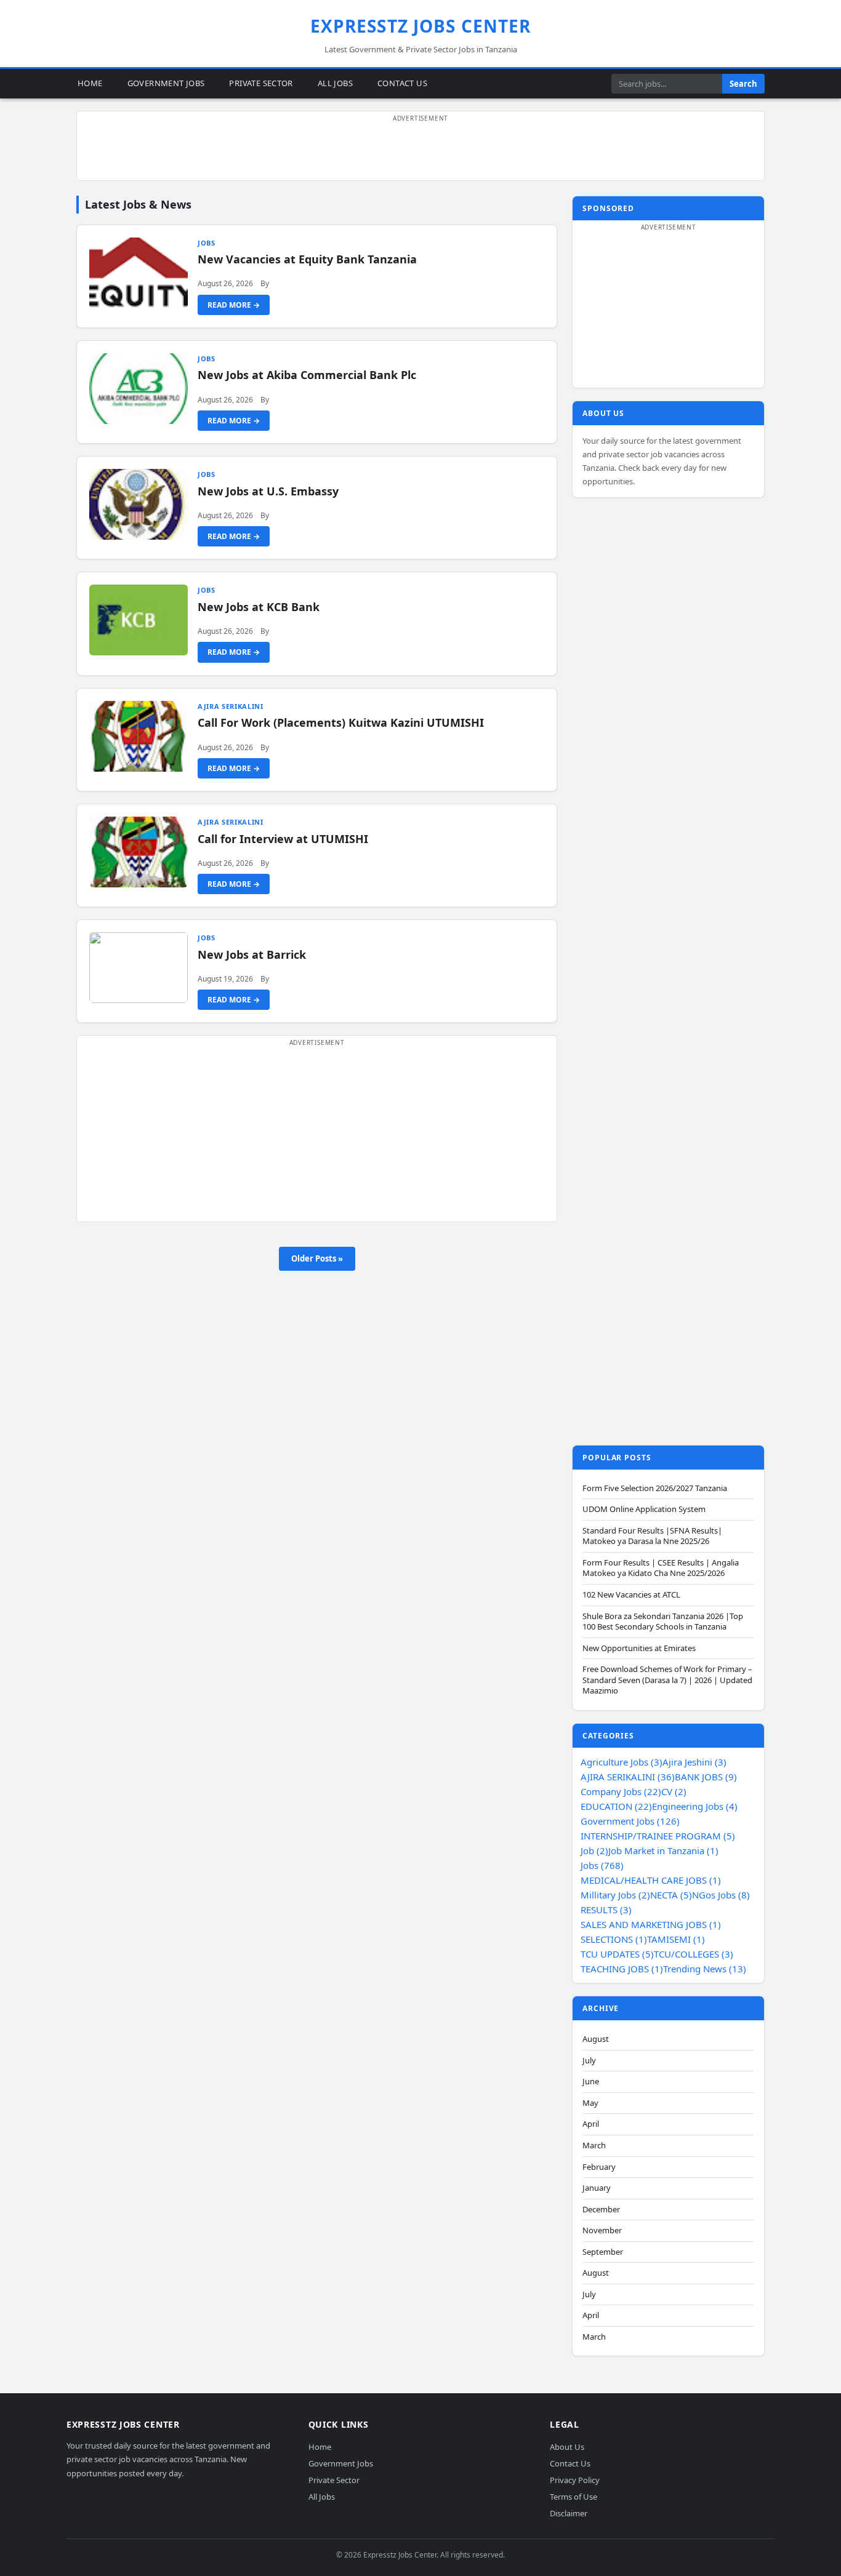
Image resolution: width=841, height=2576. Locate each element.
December (601, 2210)
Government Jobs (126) (630, 1821)
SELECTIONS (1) (614, 1939)
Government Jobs (166, 83)
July (589, 2061)
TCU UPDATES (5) (617, 1954)
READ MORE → (234, 305)
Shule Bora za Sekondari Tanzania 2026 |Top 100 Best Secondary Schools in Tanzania (663, 1622)
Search (743, 84)
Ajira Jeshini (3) (694, 1762)
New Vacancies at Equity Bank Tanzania (307, 259)
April (591, 2124)
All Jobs (335, 83)
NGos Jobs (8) (721, 1895)
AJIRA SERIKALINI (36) (628, 1777)
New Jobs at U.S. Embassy (268, 491)
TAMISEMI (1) (676, 1939)
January (597, 2188)
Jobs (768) (602, 1865)
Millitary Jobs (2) (615, 1895)
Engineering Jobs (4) (695, 1806)
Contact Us (402, 83)
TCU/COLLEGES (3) (694, 1954)
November (602, 2230)
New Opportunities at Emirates (639, 1648)
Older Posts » (317, 1258)
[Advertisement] (420, 153)
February (599, 2167)
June (591, 2082)
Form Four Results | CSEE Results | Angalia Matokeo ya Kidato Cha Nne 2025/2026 (661, 1568)
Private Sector (261, 83)
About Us (567, 2447)
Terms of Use (573, 2497)
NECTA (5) (671, 1895)
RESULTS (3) (606, 1910)
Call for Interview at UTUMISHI (283, 839)
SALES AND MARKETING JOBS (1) (651, 1924)
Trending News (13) (705, 1969)
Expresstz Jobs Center (421, 26)
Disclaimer (569, 2513)
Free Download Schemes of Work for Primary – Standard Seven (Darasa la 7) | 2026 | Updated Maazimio (667, 1680)
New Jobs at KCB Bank (259, 607)
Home (90, 83)
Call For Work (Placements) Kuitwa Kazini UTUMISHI (341, 722)
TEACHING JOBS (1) (622, 1969)
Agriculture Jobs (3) (622, 1762)
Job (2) (594, 1850)
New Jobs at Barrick (252, 954)
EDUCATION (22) (616, 1806)
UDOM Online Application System (644, 1509)
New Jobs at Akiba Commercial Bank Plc (307, 375)
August (596, 2039)
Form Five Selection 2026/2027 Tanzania (655, 1488)
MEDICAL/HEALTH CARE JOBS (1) (651, 1880)
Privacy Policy (575, 2480)
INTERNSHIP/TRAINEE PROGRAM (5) (658, 1836)
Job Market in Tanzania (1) (663, 1850)
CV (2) (674, 1791)
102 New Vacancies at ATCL (631, 1595)
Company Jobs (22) (621, 1791)
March (594, 2146)
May (590, 2103)
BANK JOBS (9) (706, 1777)
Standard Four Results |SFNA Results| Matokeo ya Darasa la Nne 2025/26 (652, 1536)
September (603, 2252)
